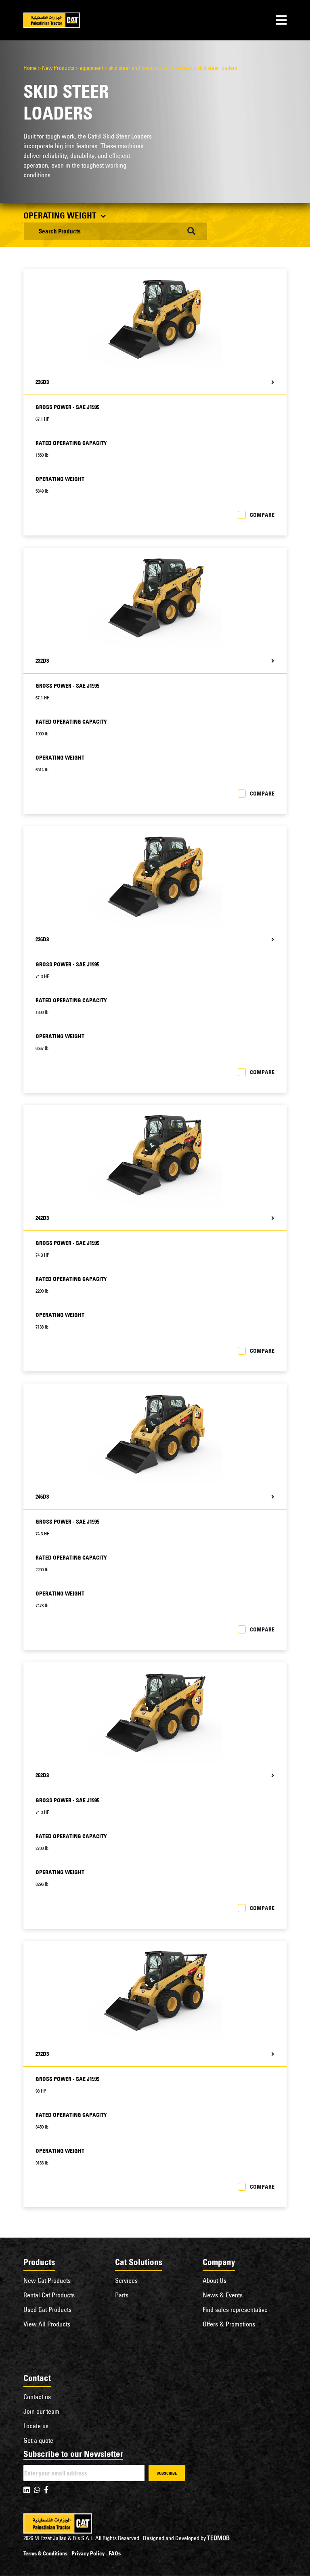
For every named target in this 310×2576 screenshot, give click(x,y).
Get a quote (38, 2440)
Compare (262, 515)
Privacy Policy (88, 2553)
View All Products (47, 2324)
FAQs (115, 2553)
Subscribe (167, 2473)
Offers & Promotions (229, 2324)
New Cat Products (47, 2280)
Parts (122, 2295)
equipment (91, 68)
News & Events (223, 2295)
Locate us (36, 2426)
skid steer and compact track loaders (150, 68)
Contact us (37, 2397)
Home (30, 68)
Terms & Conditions (45, 2553)
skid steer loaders (217, 68)
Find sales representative (235, 2309)
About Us (215, 2280)
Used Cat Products (47, 2309)
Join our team (41, 2411)
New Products (58, 68)
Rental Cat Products (49, 2295)
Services (126, 2280)
